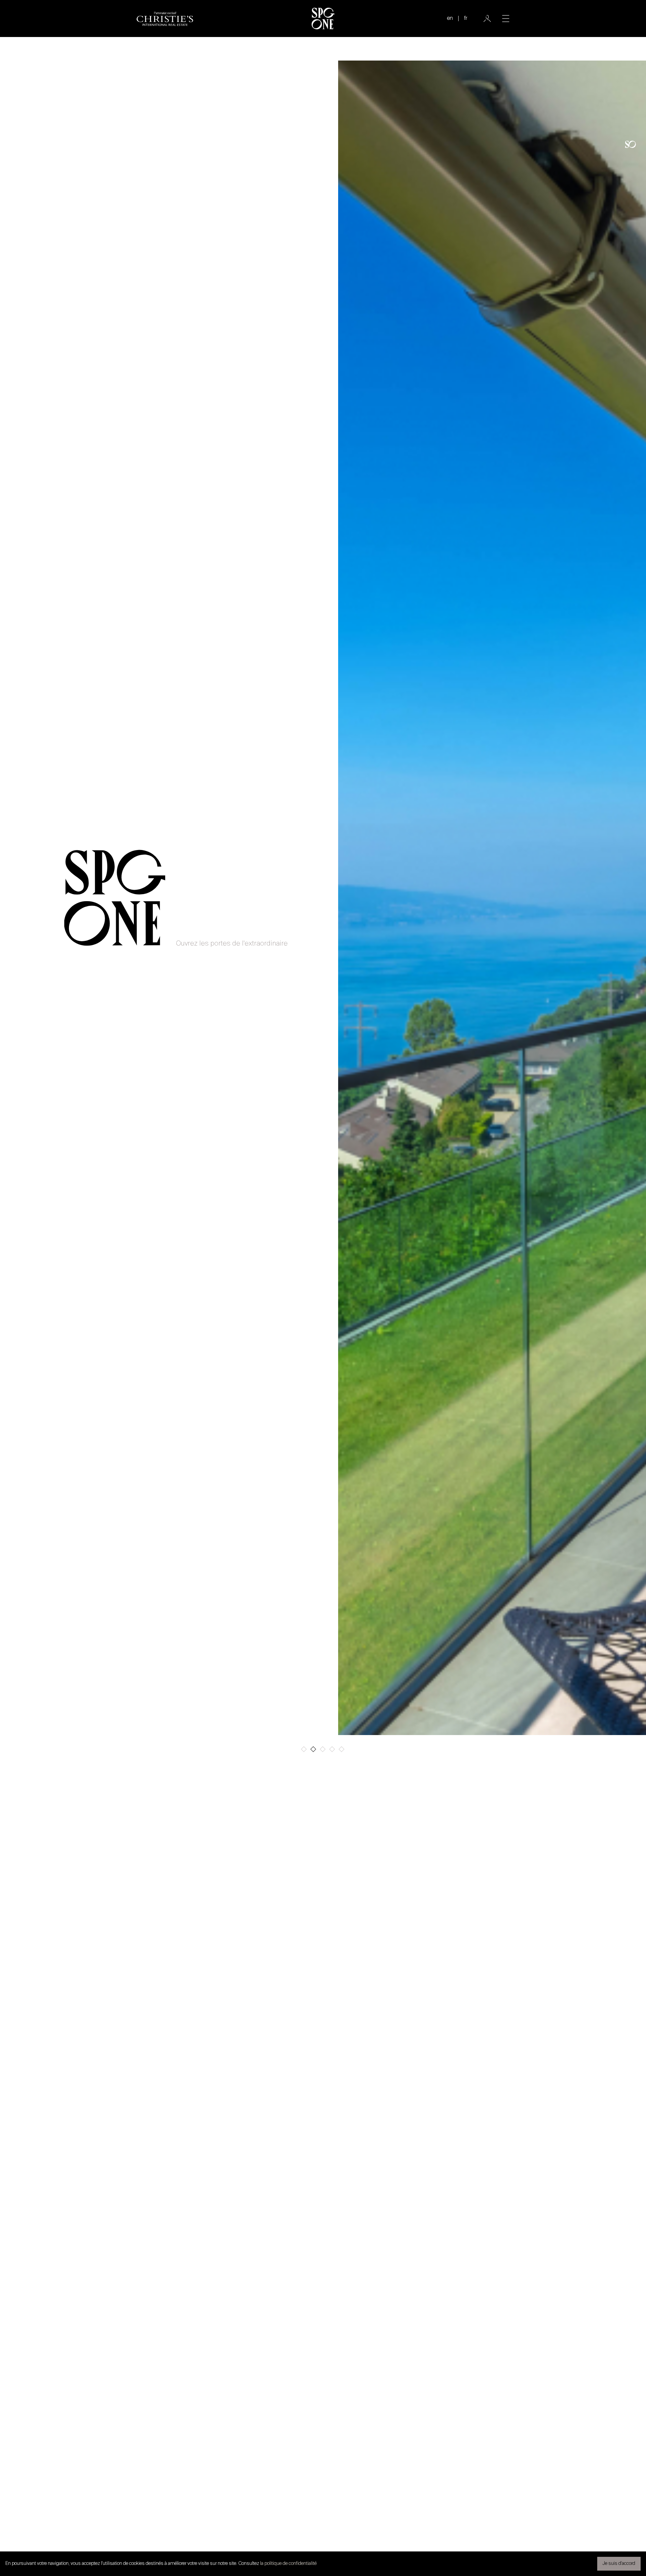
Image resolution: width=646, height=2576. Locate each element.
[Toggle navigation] (506, 19)
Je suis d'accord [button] (619, 2564)
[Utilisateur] (487, 19)
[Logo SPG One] (323, 19)
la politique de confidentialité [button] (288, 2564)
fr (466, 19)
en (450, 19)
